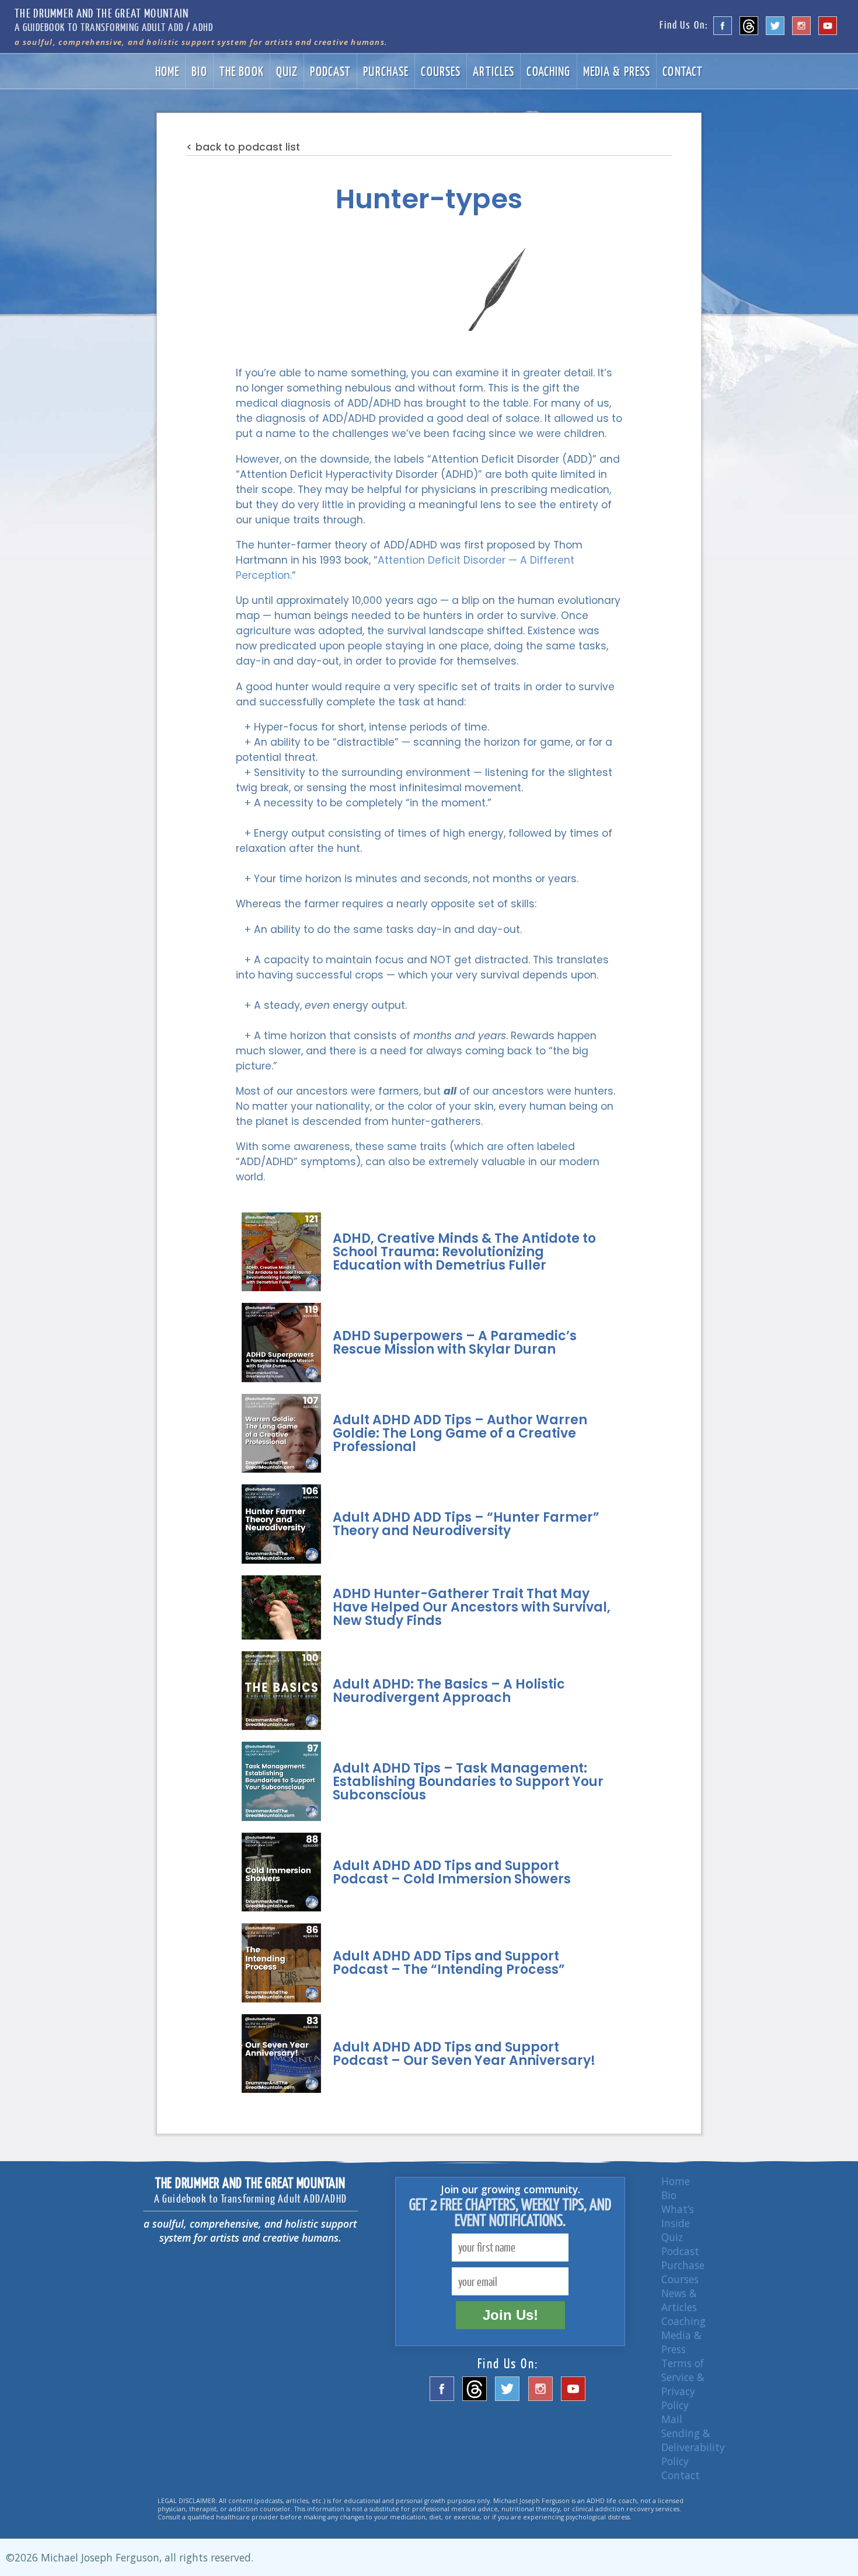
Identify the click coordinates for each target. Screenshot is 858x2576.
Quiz (287, 71)
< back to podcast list (243, 147)
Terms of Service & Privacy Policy (683, 2384)
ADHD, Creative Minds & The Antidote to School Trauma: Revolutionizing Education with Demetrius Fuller (464, 1252)
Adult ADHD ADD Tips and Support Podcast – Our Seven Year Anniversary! (464, 2054)
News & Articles (679, 2300)
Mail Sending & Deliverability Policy (693, 2440)
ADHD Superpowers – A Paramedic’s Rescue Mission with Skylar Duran (455, 1343)
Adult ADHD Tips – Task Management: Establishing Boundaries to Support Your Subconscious (468, 1782)
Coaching (548, 71)
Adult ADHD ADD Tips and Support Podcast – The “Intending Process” (449, 1963)
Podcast (330, 71)
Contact (683, 71)
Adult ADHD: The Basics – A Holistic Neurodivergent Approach (449, 1691)
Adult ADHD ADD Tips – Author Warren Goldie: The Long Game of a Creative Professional (460, 1433)
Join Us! (510, 2315)
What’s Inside (678, 2216)
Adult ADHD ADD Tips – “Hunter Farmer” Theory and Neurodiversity (466, 1524)
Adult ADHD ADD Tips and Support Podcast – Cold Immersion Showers (452, 1872)
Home (168, 71)
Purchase (386, 71)
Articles (493, 71)
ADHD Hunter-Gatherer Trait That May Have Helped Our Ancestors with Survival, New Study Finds (472, 1607)
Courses (441, 71)
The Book (242, 71)
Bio (199, 71)
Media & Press (617, 71)
